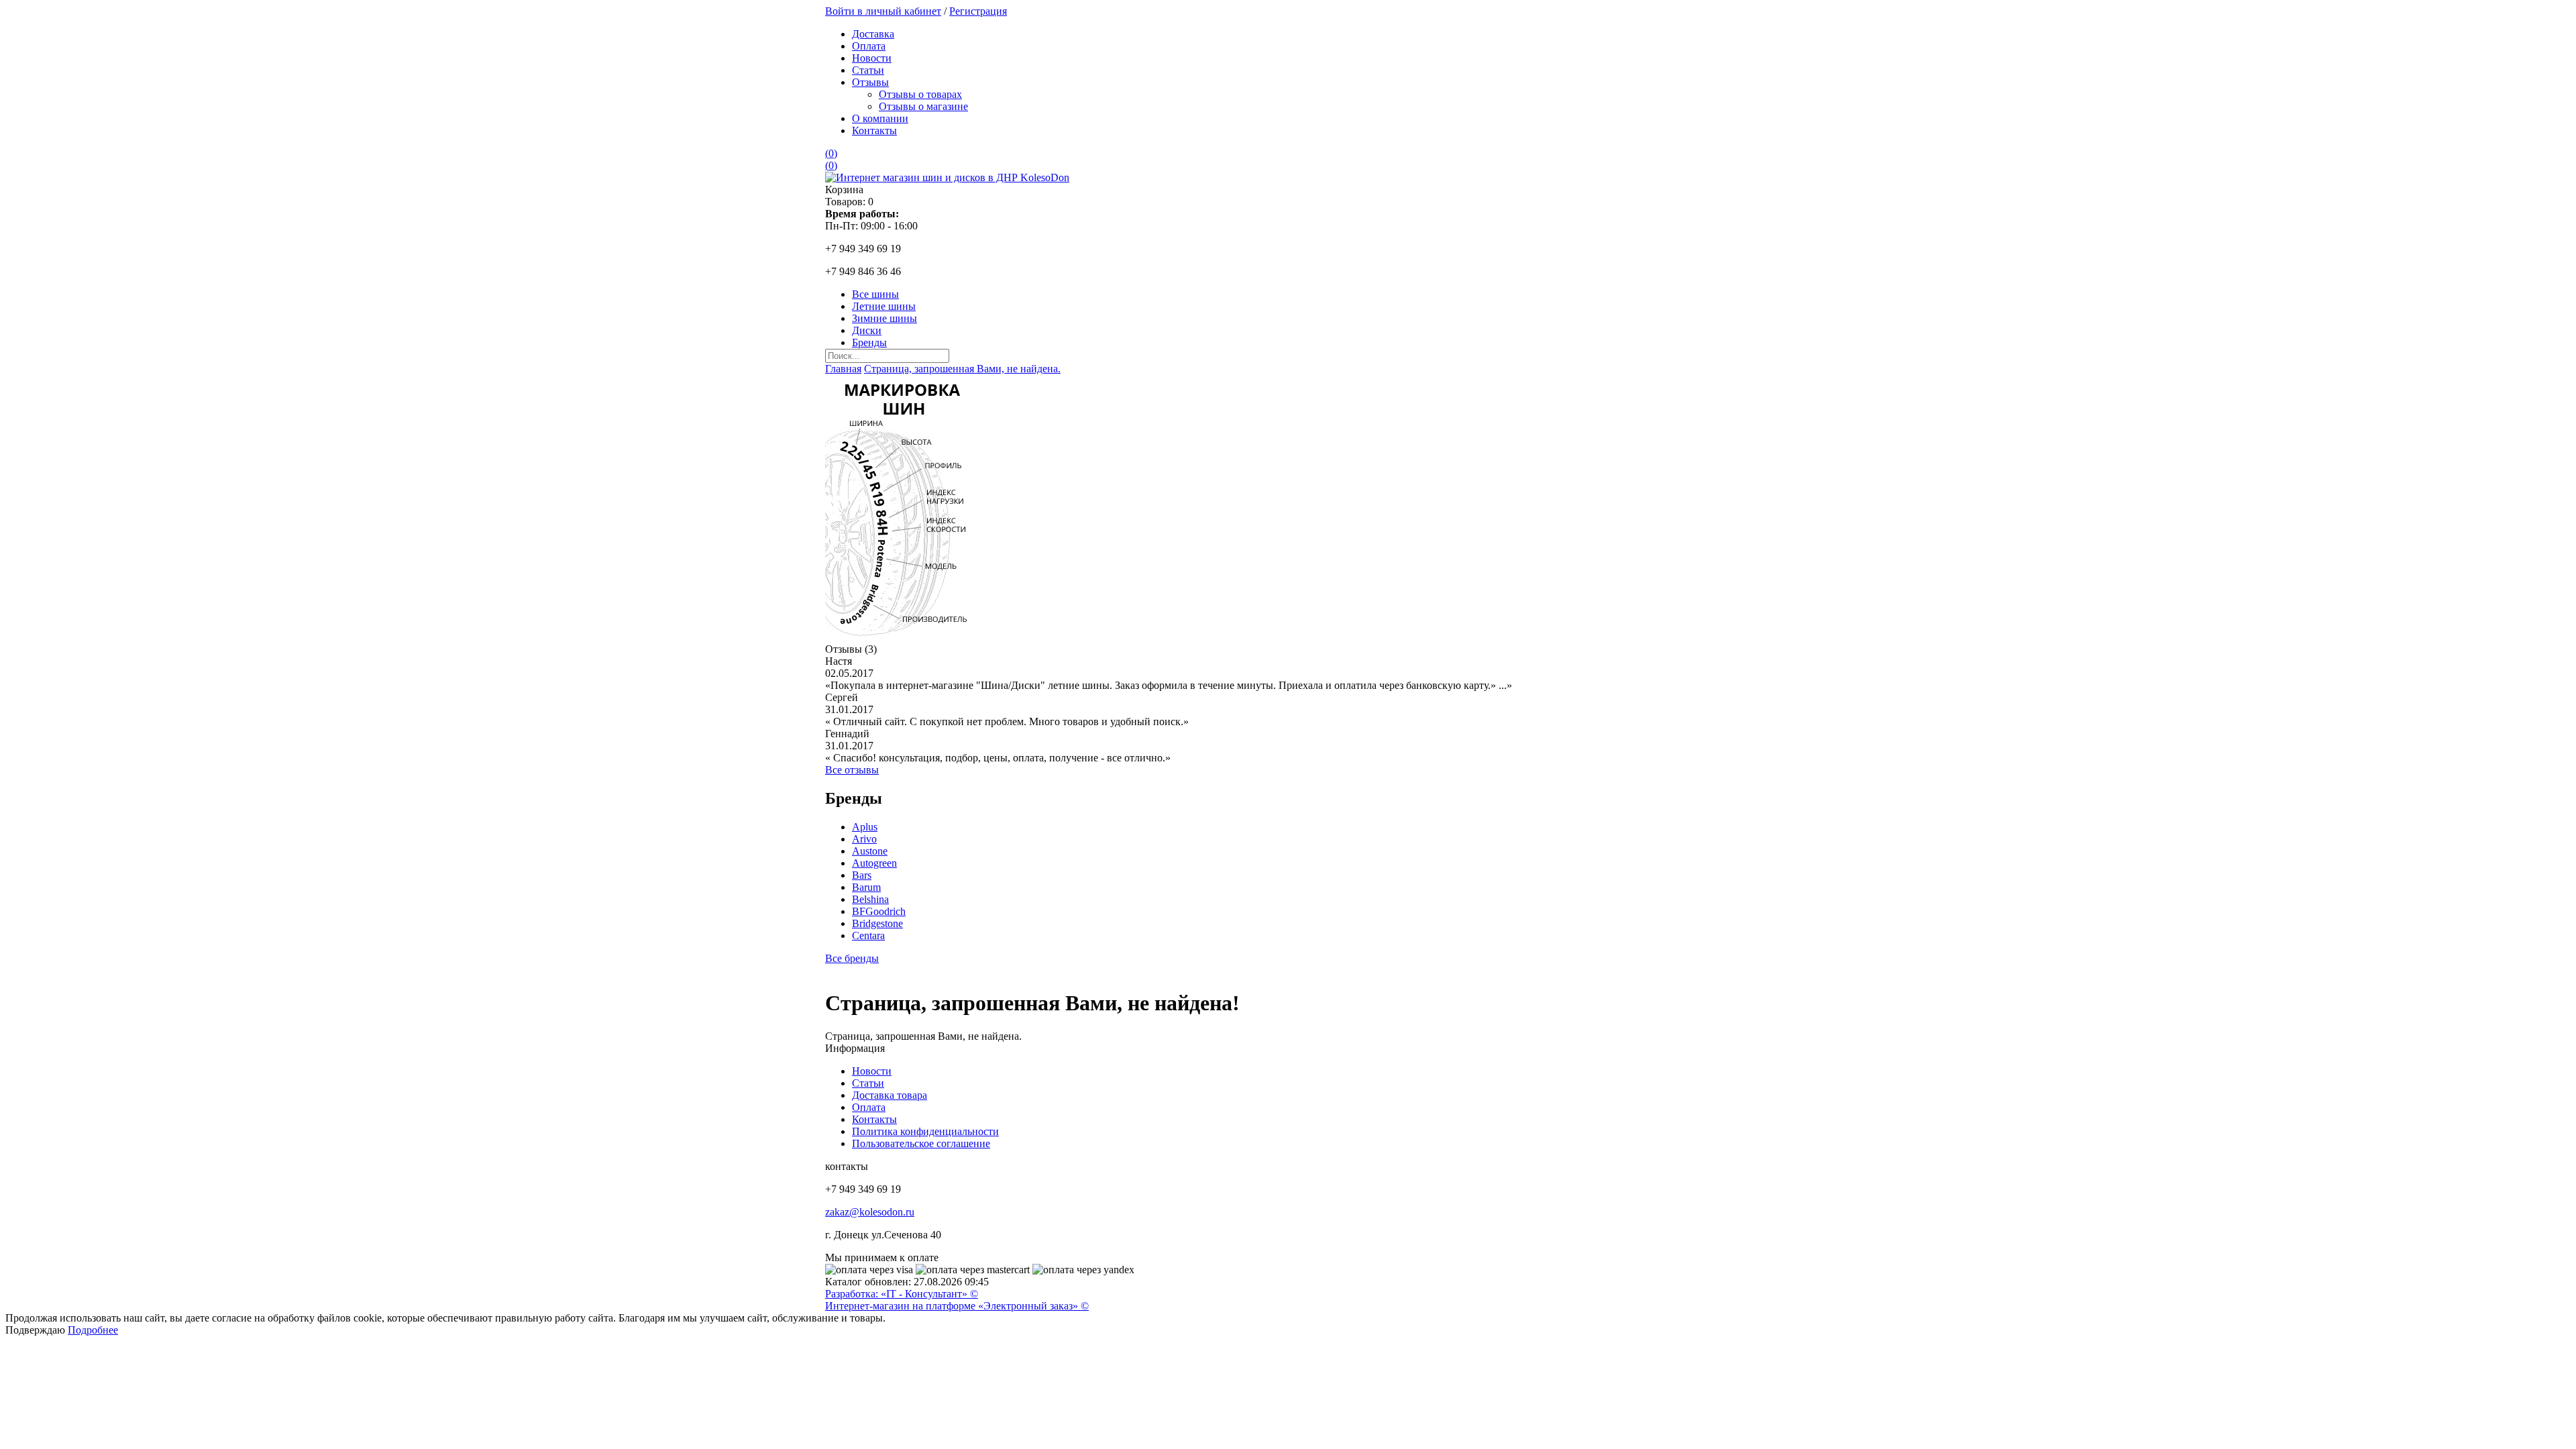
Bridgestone (877, 923)
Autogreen (874, 863)
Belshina (870, 899)
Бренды (869, 342)
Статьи (868, 70)
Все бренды (852, 958)
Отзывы (870, 82)
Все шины (875, 294)
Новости (872, 58)
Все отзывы (852, 770)
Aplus (865, 827)
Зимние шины (884, 318)
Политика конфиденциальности (925, 1131)
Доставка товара (890, 1095)
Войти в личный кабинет (883, 11)
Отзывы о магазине (923, 106)
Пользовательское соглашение (921, 1143)
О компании (880, 118)
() (831, 153)
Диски (867, 330)
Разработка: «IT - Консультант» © (902, 1294)
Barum (866, 887)
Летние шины (884, 306)
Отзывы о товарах (920, 94)
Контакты (874, 130)
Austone (870, 851)
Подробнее (93, 1330)
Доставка (873, 34)
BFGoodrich (879, 911)
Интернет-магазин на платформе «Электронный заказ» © (957, 1306)
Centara (868, 935)
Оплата (869, 46)
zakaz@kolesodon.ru (870, 1212)
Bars (862, 875)
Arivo (864, 839)
